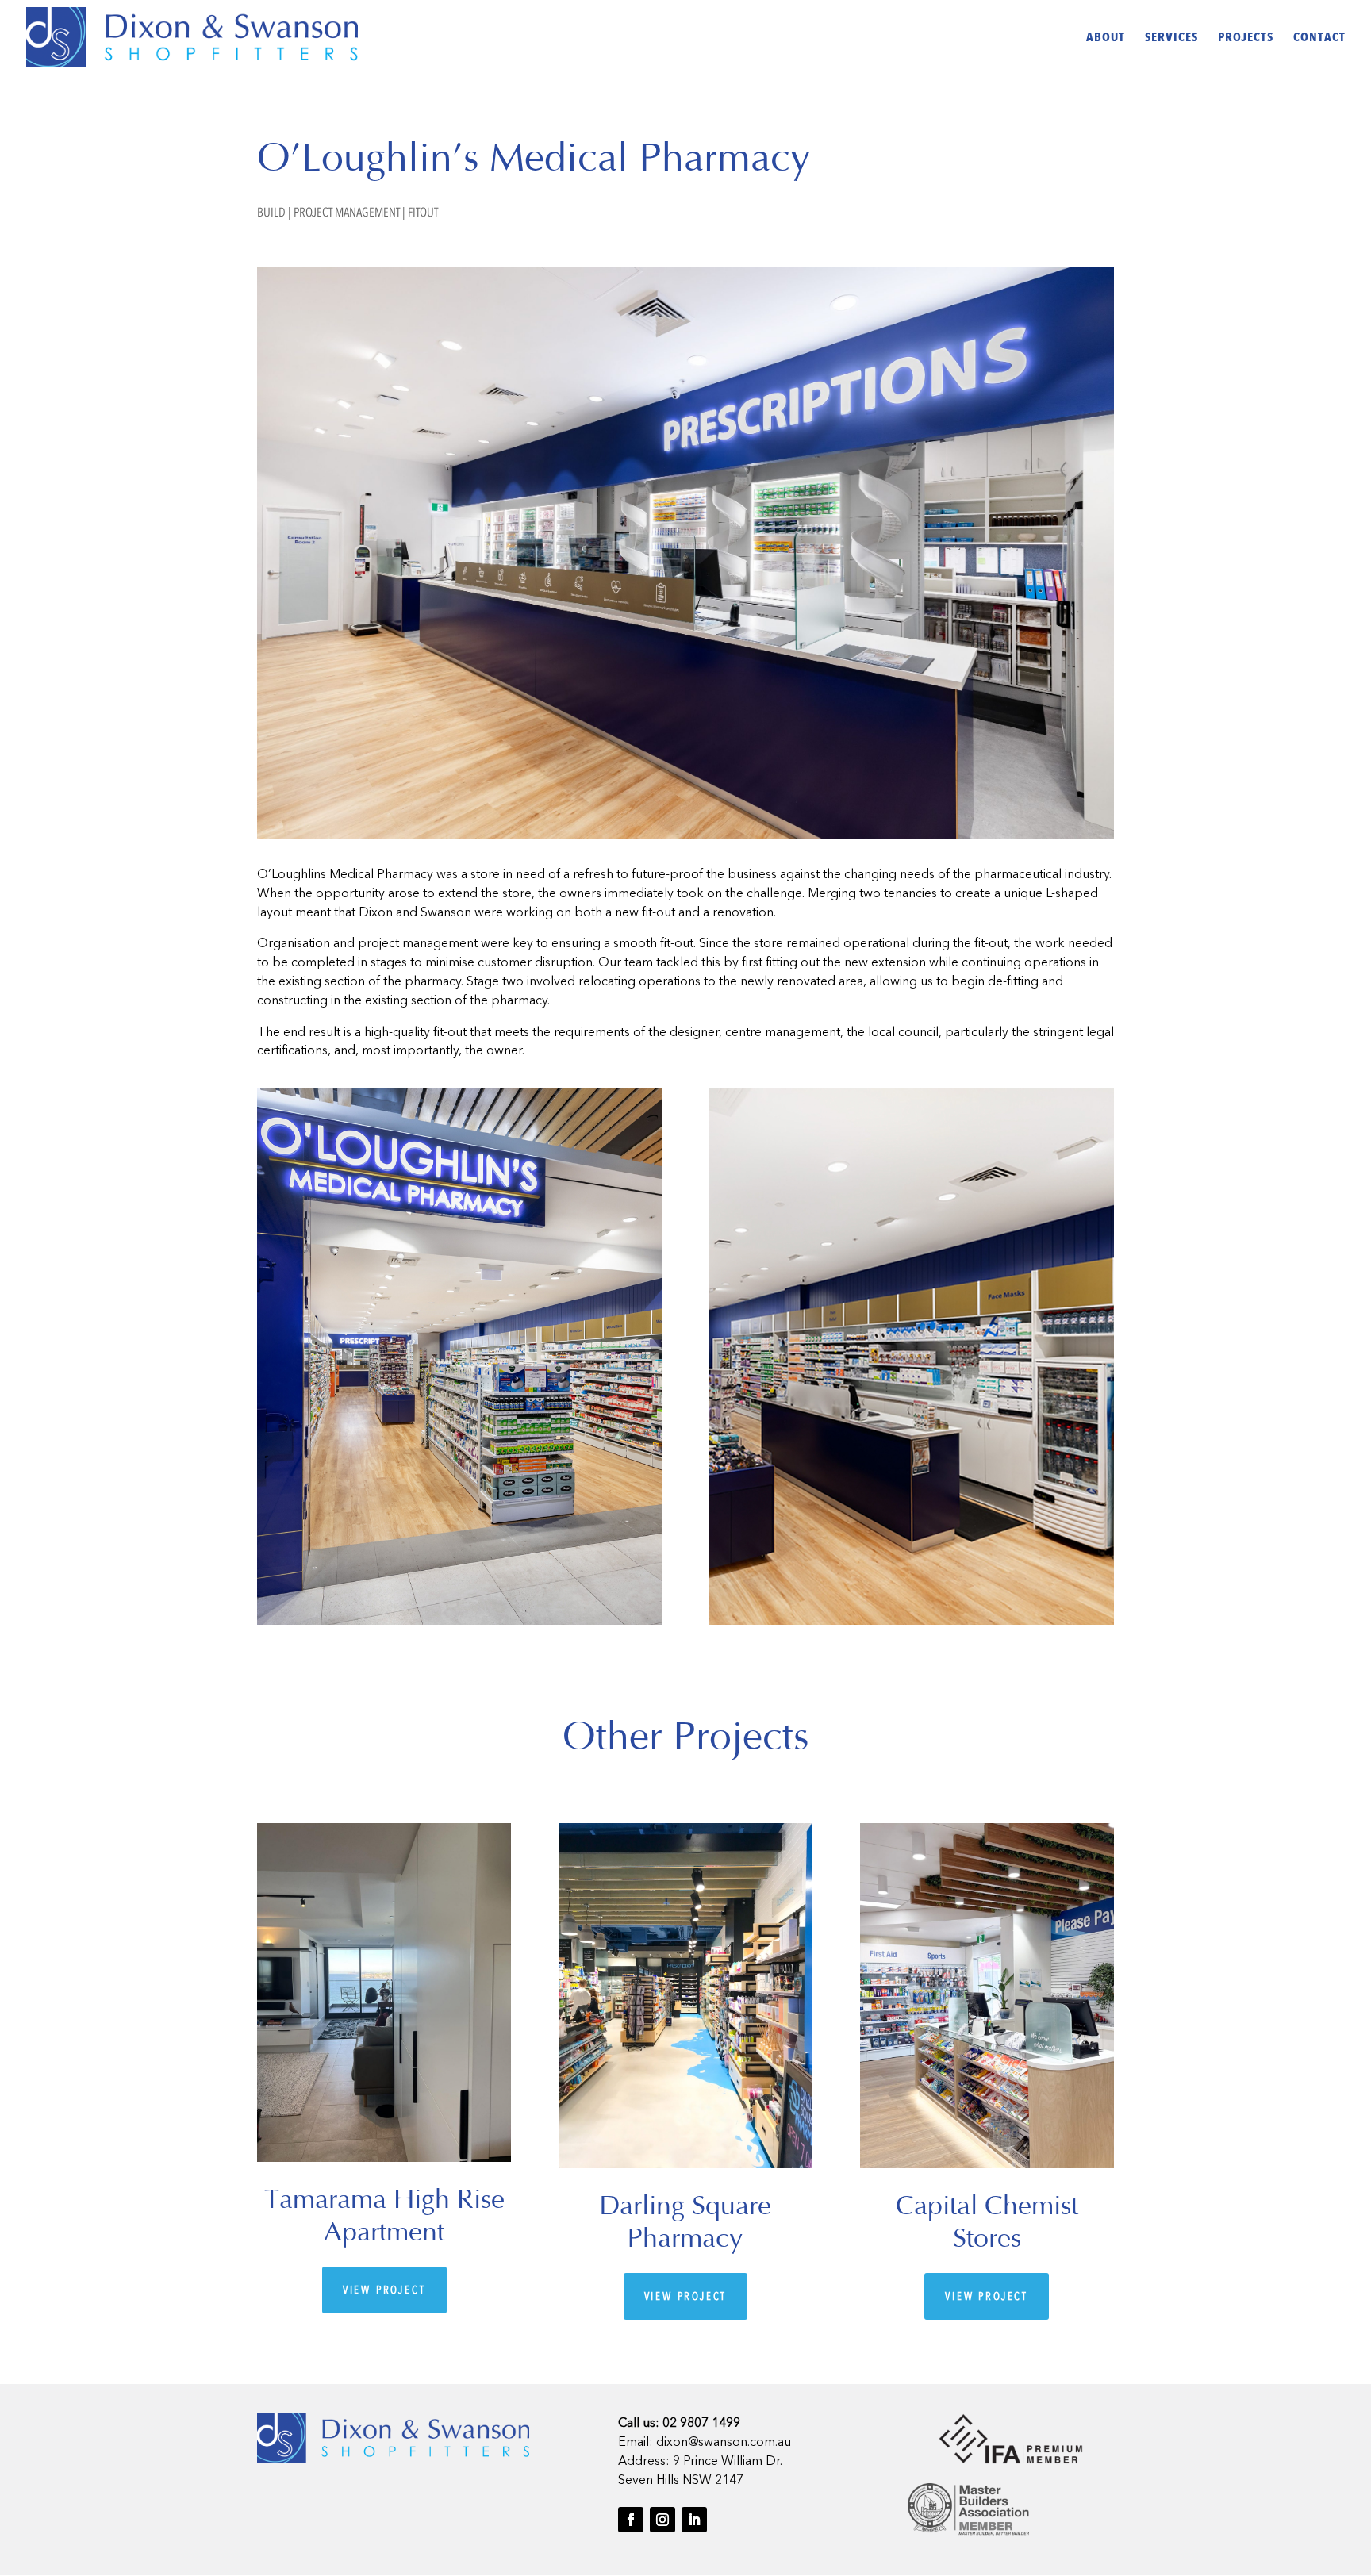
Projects (1246, 39)
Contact (1319, 39)
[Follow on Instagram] (662, 2520)
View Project (384, 2290)
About (1106, 39)
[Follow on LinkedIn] (694, 2520)
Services (1171, 39)
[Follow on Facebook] (631, 2520)
